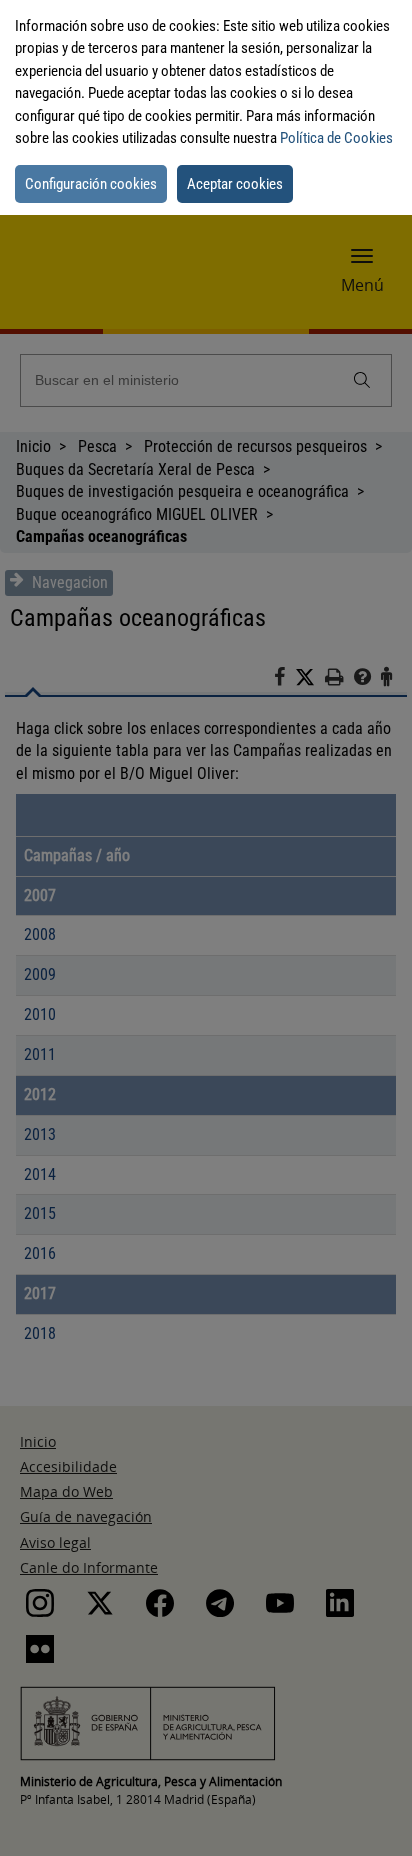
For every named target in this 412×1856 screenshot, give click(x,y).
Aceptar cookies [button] (235, 184)
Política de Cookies (336, 138)
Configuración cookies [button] (91, 184)
